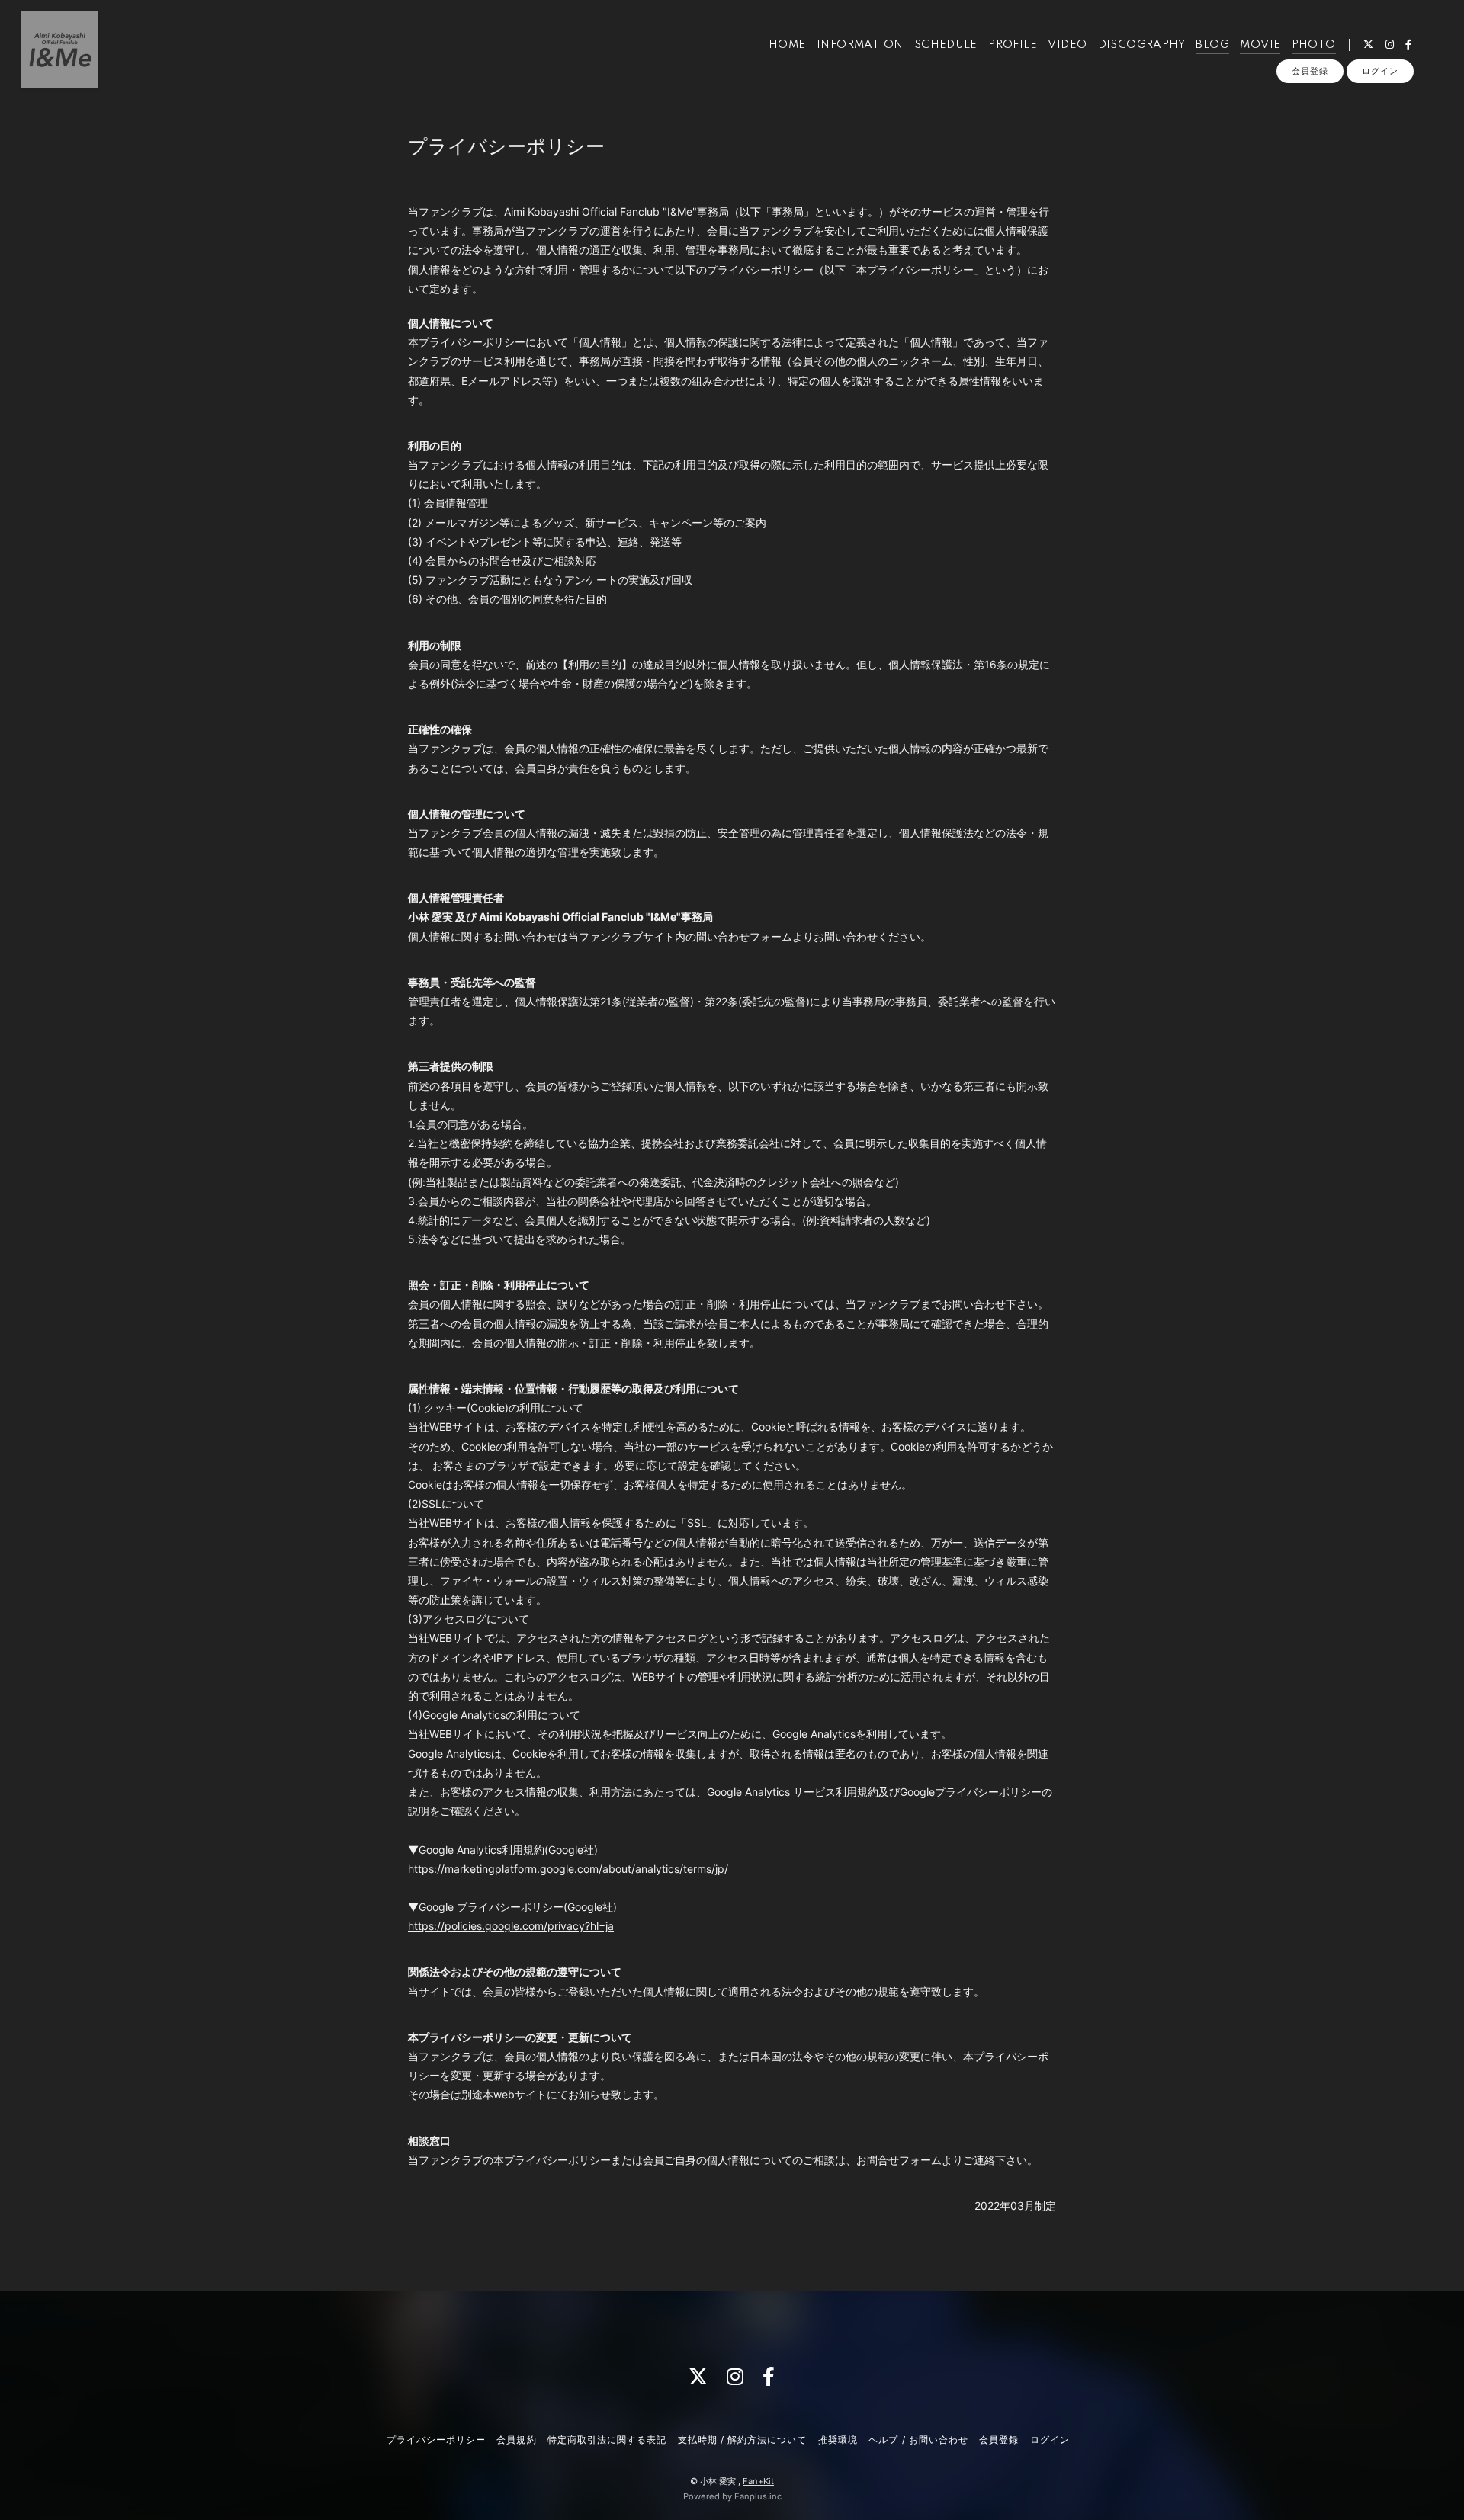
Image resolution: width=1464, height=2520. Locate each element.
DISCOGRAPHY (1141, 45)
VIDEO (1067, 45)
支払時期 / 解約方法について (743, 2440)
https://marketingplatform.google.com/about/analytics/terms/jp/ (568, 1869)
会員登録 (1310, 71)
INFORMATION (860, 45)
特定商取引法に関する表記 (607, 2440)
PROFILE (1013, 45)
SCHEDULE (946, 45)
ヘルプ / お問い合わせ (918, 2440)
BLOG (1212, 45)
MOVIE (1260, 45)
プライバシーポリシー (436, 2440)
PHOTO (1314, 45)
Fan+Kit (758, 2481)
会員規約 (516, 2440)
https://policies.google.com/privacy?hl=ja (511, 1926)
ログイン (1380, 71)
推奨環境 (838, 2440)
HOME (787, 45)
